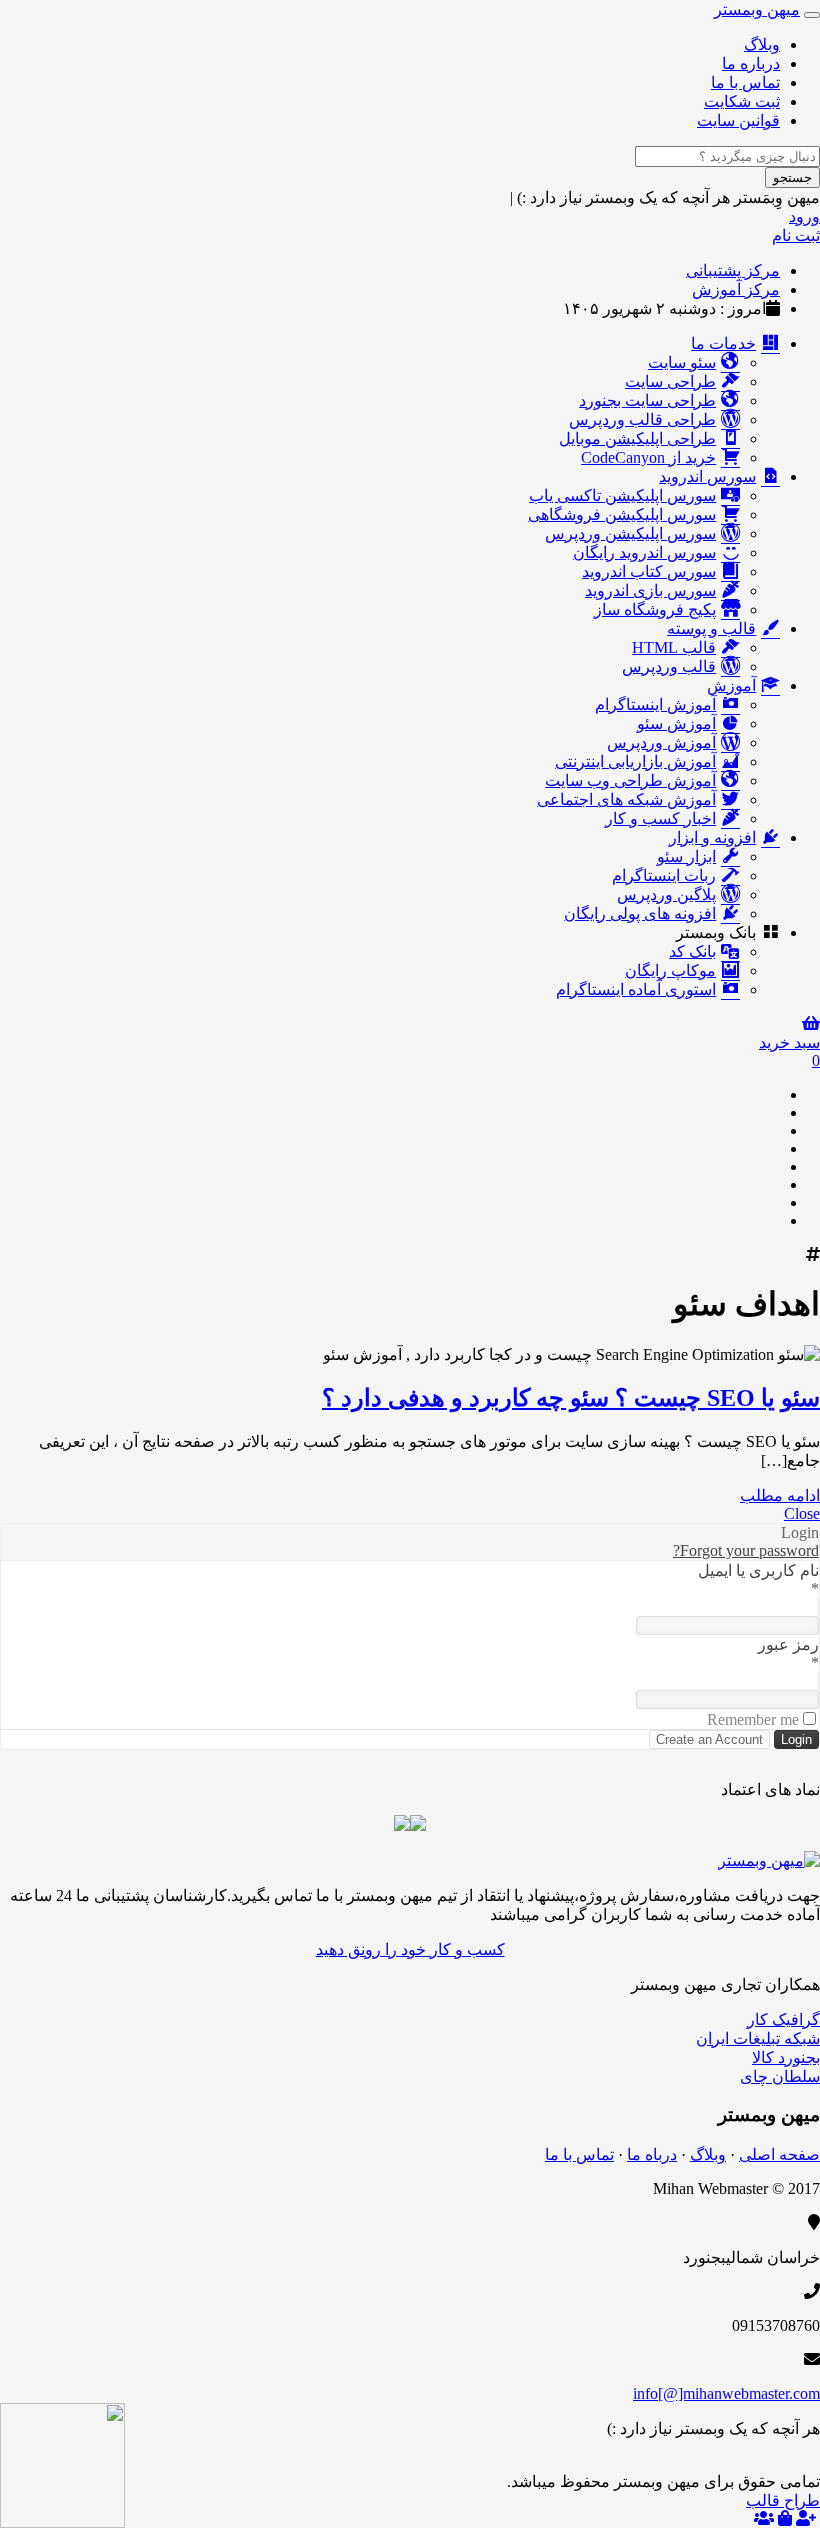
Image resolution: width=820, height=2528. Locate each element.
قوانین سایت (738, 120)
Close (802, 1513)
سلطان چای (780, 2076)
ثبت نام (796, 235)
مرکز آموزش (736, 289)
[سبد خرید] (785, 2518)
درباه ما (652, 2154)
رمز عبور (788, 1644)
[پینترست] (772, 1184)
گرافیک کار (783, 2019)
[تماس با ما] (769, 1860)
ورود (804, 216)
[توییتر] (772, 1148)
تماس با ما (745, 82)
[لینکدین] (772, 1166)
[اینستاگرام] (772, 1220)
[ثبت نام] (806, 2518)
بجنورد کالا (786, 2057)
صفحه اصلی (779, 2154)
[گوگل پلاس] (772, 1112)
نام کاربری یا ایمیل (758, 1570)
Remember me (753, 1719)
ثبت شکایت (742, 101)
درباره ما (751, 63)
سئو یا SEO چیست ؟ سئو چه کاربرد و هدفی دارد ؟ (571, 1398)
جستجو (792, 177)
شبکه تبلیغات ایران (758, 2038)
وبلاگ (762, 44)
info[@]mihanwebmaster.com (726, 2393)
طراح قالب (783, 2500)
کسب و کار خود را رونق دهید (410, 1949)
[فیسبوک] (772, 1130)
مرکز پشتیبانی (733, 270)
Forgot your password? (746, 1550)
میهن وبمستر (757, 9)
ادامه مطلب (780, 1495)
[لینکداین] (772, 2462)
